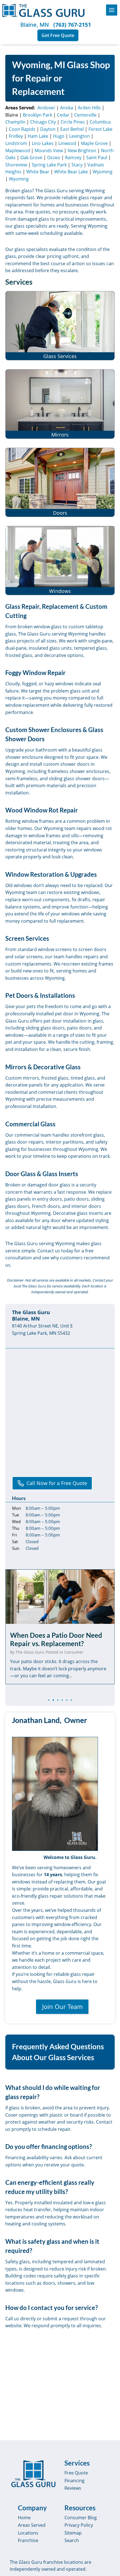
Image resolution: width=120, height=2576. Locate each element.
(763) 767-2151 (72, 25)
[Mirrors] (60, 404)
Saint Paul (97, 157)
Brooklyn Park (38, 115)
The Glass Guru (30, 1652)
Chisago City (43, 122)
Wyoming (103, 172)
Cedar (63, 115)
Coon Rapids (22, 129)
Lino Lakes (43, 143)
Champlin (15, 122)
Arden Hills (89, 108)
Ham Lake (38, 136)
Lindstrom (16, 143)
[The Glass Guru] (33, 2474)
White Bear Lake (71, 172)
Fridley (16, 136)
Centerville (85, 115)
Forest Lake (100, 129)
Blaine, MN (35, 25)
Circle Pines (73, 122)
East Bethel (72, 129)
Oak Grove (31, 157)
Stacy (77, 165)
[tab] (49, 1700)
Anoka (67, 108)
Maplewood (18, 151)
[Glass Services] (60, 326)
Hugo (59, 136)
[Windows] (60, 561)
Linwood (67, 143)
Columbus (100, 122)
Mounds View (49, 151)
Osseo (54, 157)
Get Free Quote (58, 35)
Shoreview (16, 165)
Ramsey (73, 157)
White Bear (38, 172)
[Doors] (60, 482)
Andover (46, 108)
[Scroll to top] (109, 2567)
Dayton (48, 129)
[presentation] (60, 1597)
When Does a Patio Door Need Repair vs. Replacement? (56, 1639)
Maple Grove (94, 143)
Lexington (80, 136)
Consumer (74, 1652)
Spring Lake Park (49, 165)
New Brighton (82, 151)
